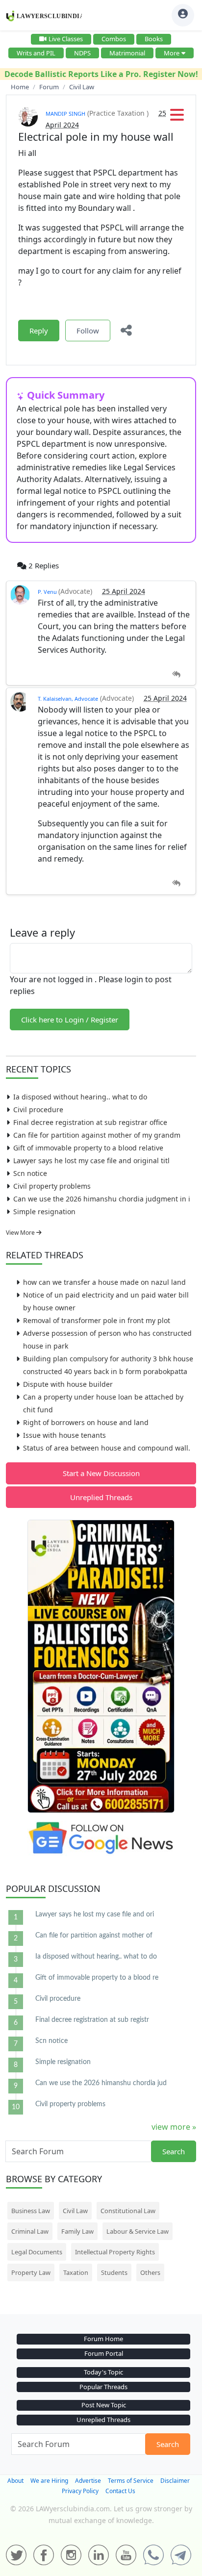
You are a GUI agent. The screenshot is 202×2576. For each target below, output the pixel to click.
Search (174, 2151)
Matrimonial (127, 53)
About (15, 2481)
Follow (88, 331)
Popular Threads (103, 2387)
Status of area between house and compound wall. (107, 1448)
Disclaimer (175, 2481)
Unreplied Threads (101, 1497)
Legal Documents (37, 2252)
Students (114, 2272)
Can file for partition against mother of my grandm (97, 1135)
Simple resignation (44, 1211)
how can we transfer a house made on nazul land (104, 1282)
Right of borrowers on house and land (86, 1422)
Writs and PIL (36, 53)
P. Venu (48, 592)
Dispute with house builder (68, 1384)
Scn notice (30, 1173)
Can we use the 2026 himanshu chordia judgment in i (102, 1199)
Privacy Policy (80, 2491)
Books (154, 39)
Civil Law (75, 2211)
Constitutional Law (128, 2211)
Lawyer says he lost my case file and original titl (91, 1160)
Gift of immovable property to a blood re (97, 1978)
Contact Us (120, 2491)
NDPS (82, 53)
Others (150, 2272)
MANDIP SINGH (65, 114)
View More (21, 1233)
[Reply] (176, 675)
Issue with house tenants (64, 1435)
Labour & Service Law (138, 2231)
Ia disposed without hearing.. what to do (80, 1097)
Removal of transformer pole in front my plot (97, 1320)
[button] (177, 118)
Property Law (31, 2272)
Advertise (88, 2481)
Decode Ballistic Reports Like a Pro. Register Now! (101, 74)
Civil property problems (52, 1186)
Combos (114, 39)
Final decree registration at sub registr (92, 2020)
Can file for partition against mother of (94, 1936)
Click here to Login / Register (70, 1020)
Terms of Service (131, 2481)
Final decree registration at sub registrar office (90, 1122)
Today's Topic (103, 2372)
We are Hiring (49, 2481)
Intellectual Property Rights (115, 2252)
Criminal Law (30, 2231)
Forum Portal (104, 2353)
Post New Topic (104, 2405)
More (172, 53)
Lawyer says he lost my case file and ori (95, 1914)
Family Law (77, 2231)
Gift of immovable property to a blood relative (88, 1148)
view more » (174, 2127)
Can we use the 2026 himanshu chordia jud (101, 2083)
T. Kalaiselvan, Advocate (68, 699)
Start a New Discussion (101, 1473)
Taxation (76, 2272)
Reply (39, 331)
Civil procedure (38, 1109)
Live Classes (66, 39)
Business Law (31, 2211)
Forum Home (103, 2339)
